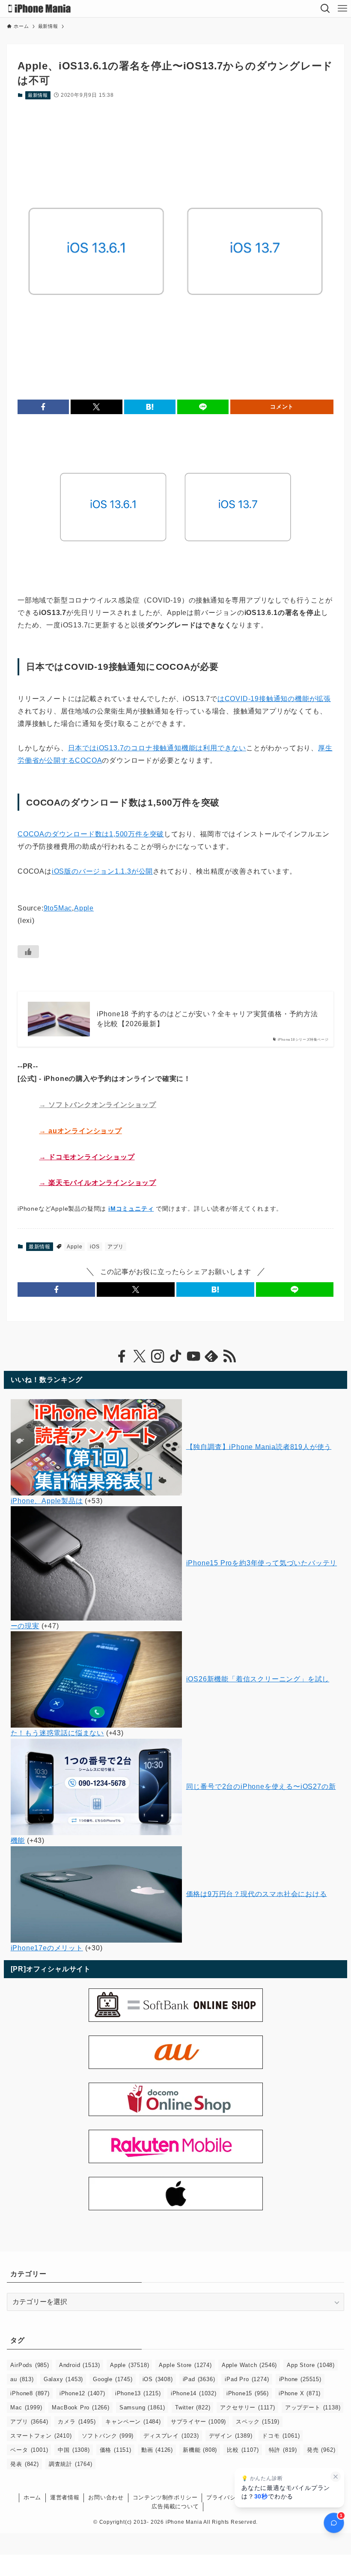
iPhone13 (138, 2393)
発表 (24, 2464)
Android (80, 2365)
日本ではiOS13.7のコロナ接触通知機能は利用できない (157, 748)
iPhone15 (248, 2393)
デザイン (231, 2436)
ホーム (32, 2497)
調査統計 (71, 2464)
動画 (157, 2450)
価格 (116, 2450)
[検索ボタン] (325, 9)
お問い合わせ (106, 2497)
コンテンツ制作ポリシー (165, 2497)
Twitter (193, 2407)
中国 (74, 2450)
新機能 (200, 2450)
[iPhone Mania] (40, 9)
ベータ (29, 2450)
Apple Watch (249, 2365)
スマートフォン (41, 2436)
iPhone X (300, 2393)
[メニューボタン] (342, 9)
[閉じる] (336, 2477)
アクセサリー (247, 2407)
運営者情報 (65, 2497)
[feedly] (211, 1356)
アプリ (116, 1247)
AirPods (30, 2365)
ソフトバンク (108, 2436)
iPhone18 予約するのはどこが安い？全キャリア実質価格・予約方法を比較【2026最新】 (207, 1019)
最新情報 (38, 95)
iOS (95, 1247)
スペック (258, 2422)
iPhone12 (82, 2393)
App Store (311, 2365)
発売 (321, 2450)
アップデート (313, 2407)
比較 (243, 2450)
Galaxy (63, 2379)
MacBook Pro (80, 2407)
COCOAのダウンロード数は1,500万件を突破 (91, 834)
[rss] (229, 1356)
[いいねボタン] (28, 952)
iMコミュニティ (131, 1209)
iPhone (300, 2379)
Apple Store (185, 2365)
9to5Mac (58, 908)
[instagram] (158, 1356)
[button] (43, 407)
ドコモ (281, 2436)
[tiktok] (175, 1356)
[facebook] (122, 1356)
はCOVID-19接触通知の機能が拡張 (274, 699)
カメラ (77, 2422)
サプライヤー (198, 2422)
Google (113, 2379)
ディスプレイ (171, 2436)
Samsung (142, 2407)
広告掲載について (175, 2506)
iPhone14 (194, 2393)
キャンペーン (133, 2422)
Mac (26, 2407)
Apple (84, 908)
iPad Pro (247, 2379)
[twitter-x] (140, 1356)
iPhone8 (30, 2393)
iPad (199, 2379)
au (22, 2379)
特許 (283, 2450)
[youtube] (193, 1356)
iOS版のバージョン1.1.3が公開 (102, 871)
